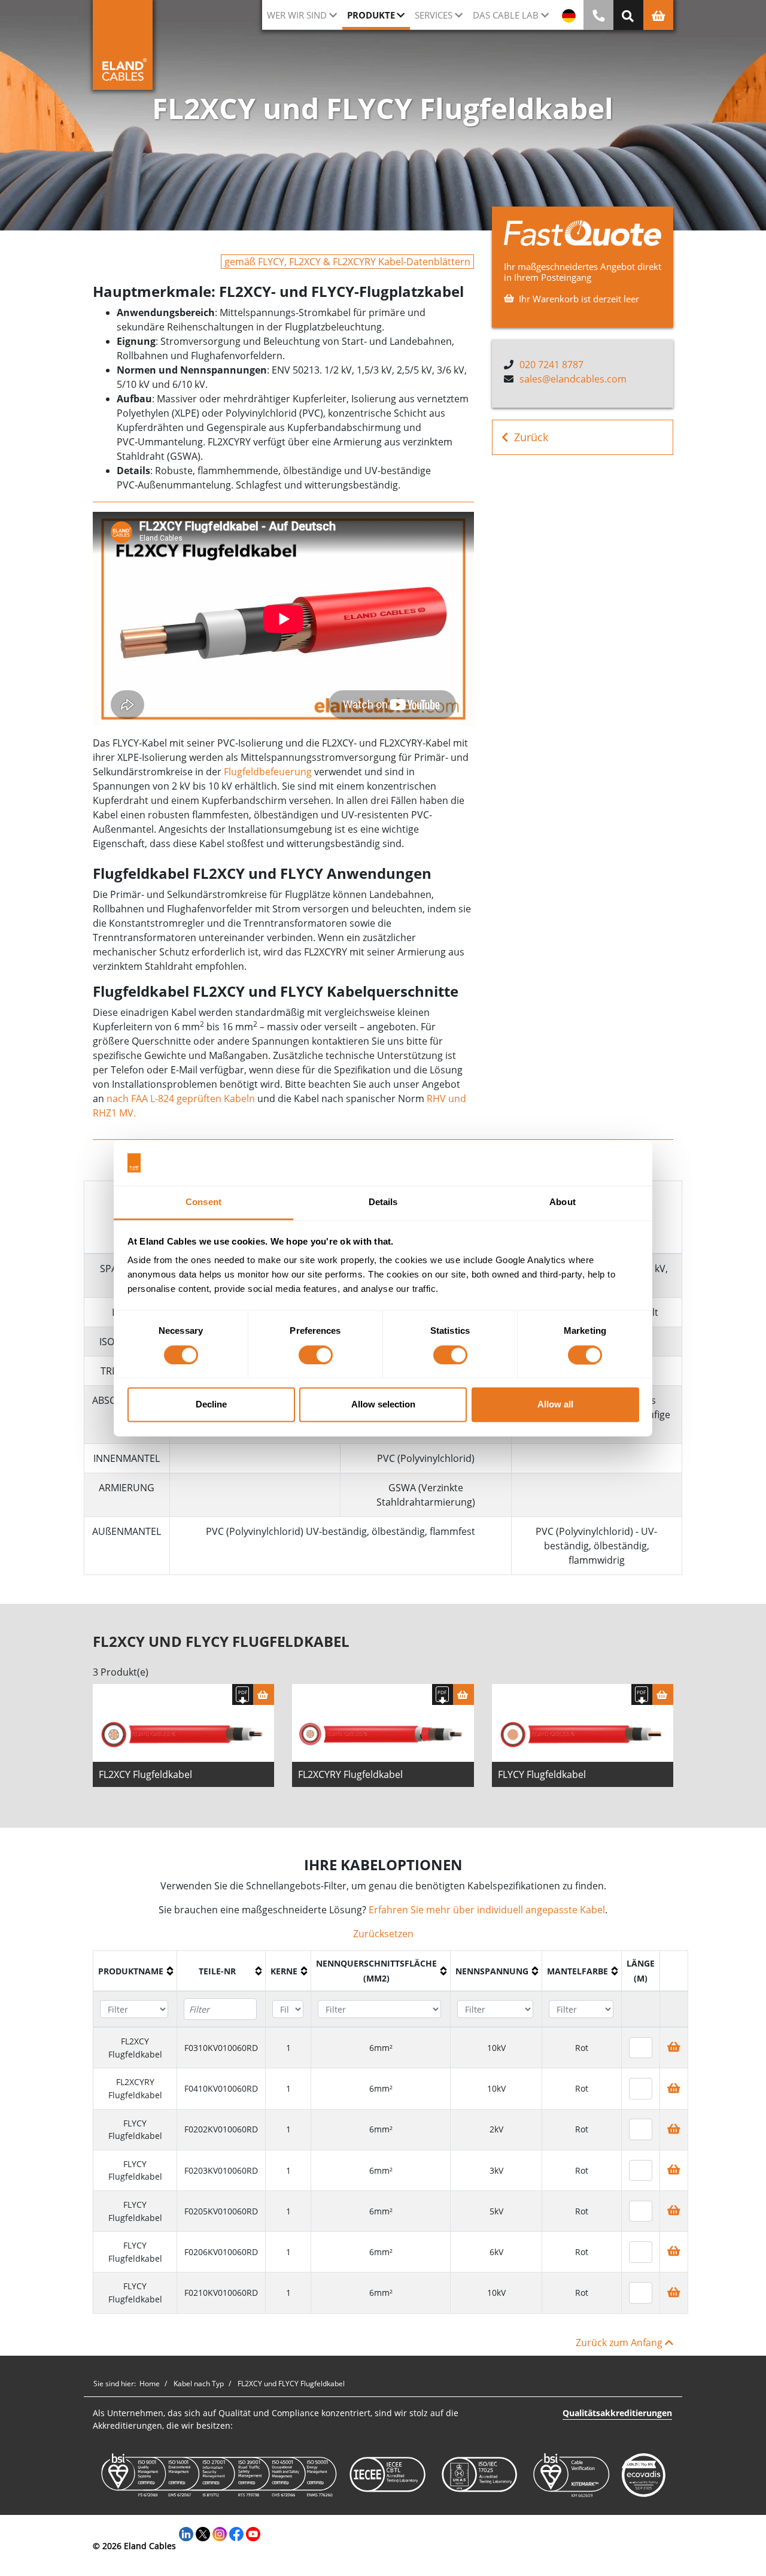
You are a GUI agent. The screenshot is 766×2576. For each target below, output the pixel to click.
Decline (211, 1405)
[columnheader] (135, 1971)
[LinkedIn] (186, 2533)
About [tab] (563, 1202)
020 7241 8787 (551, 365)
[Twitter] (203, 2533)
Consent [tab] (203, 1202)
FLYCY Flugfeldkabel (542, 1774)
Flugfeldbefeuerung (268, 772)
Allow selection (383, 1405)
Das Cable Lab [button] (506, 15)
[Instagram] (220, 2533)
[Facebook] (236, 2533)
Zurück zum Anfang (620, 2343)
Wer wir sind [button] (297, 15)
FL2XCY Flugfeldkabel (145, 1774)
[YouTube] (253, 2533)
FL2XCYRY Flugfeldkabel (350, 1774)
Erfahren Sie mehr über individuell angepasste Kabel (487, 1910)
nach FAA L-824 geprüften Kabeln (181, 1099)
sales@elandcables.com (573, 379)
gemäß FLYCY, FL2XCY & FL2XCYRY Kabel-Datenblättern (347, 262)
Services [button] (434, 15)
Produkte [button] (371, 15)
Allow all (555, 1405)
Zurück (531, 437)
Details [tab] (383, 1202)
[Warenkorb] (264, 1694)
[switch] (316, 1355)
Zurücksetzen (383, 1934)
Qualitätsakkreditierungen (617, 2413)
